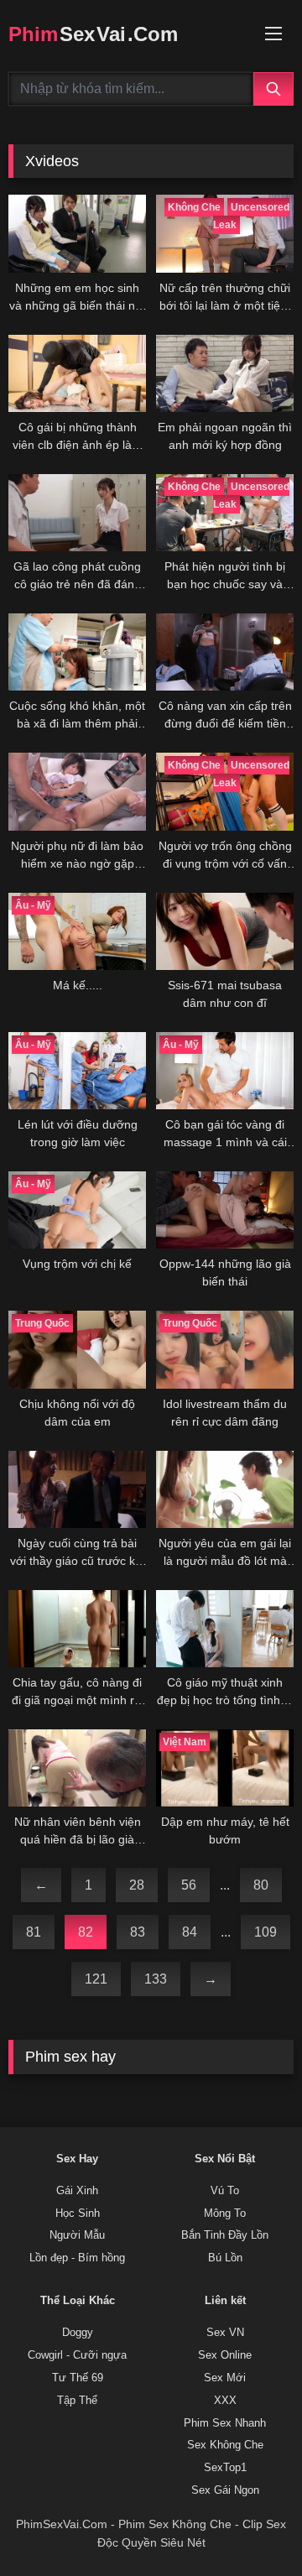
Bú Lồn (225, 2258)
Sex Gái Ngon (225, 2490)
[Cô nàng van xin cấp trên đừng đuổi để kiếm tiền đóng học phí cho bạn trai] (225, 652)
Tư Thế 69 (78, 2378)
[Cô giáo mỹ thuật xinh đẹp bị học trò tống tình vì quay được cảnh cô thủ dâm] (225, 1629)
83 (138, 1932)
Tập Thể (77, 2401)
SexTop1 (225, 2468)
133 (156, 1979)
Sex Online (225, 2355)
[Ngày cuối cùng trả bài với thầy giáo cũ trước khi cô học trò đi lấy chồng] (77, 1489)
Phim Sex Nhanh (225, 2423)
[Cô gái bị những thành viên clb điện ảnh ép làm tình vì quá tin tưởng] (77, 373)
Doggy (78, 2333)
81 (34, 1932)
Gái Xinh (77, 2191)
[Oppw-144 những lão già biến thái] (225, 1210)
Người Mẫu (77, 2235)
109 (266, 1932)
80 (261, 1885)
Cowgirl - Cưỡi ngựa (77, 2355)
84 (190, 1932)
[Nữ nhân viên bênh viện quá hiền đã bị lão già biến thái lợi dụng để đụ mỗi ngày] (77, 1768)
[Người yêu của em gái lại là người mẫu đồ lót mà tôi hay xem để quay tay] (225, 1489)
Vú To (225, 2191)
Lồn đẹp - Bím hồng (77, 2258)
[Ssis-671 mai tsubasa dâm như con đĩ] (225, 931)
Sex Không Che (225, 2445)
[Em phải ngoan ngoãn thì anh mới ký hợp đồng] (225, 373)
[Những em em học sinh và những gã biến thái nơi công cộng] (77, 233)
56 (189, 1885)
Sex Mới (225, 2378)
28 (137, 1885)
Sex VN (225, 2333)
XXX (225, 2401)
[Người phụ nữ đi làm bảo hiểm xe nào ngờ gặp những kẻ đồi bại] (77, 791)
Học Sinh (78, 2214)
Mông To (225, 2214)
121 (96, 1979)
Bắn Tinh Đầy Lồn (225, 2235)
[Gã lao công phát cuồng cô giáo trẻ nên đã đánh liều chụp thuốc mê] (77, 513)
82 (86, 1932)
